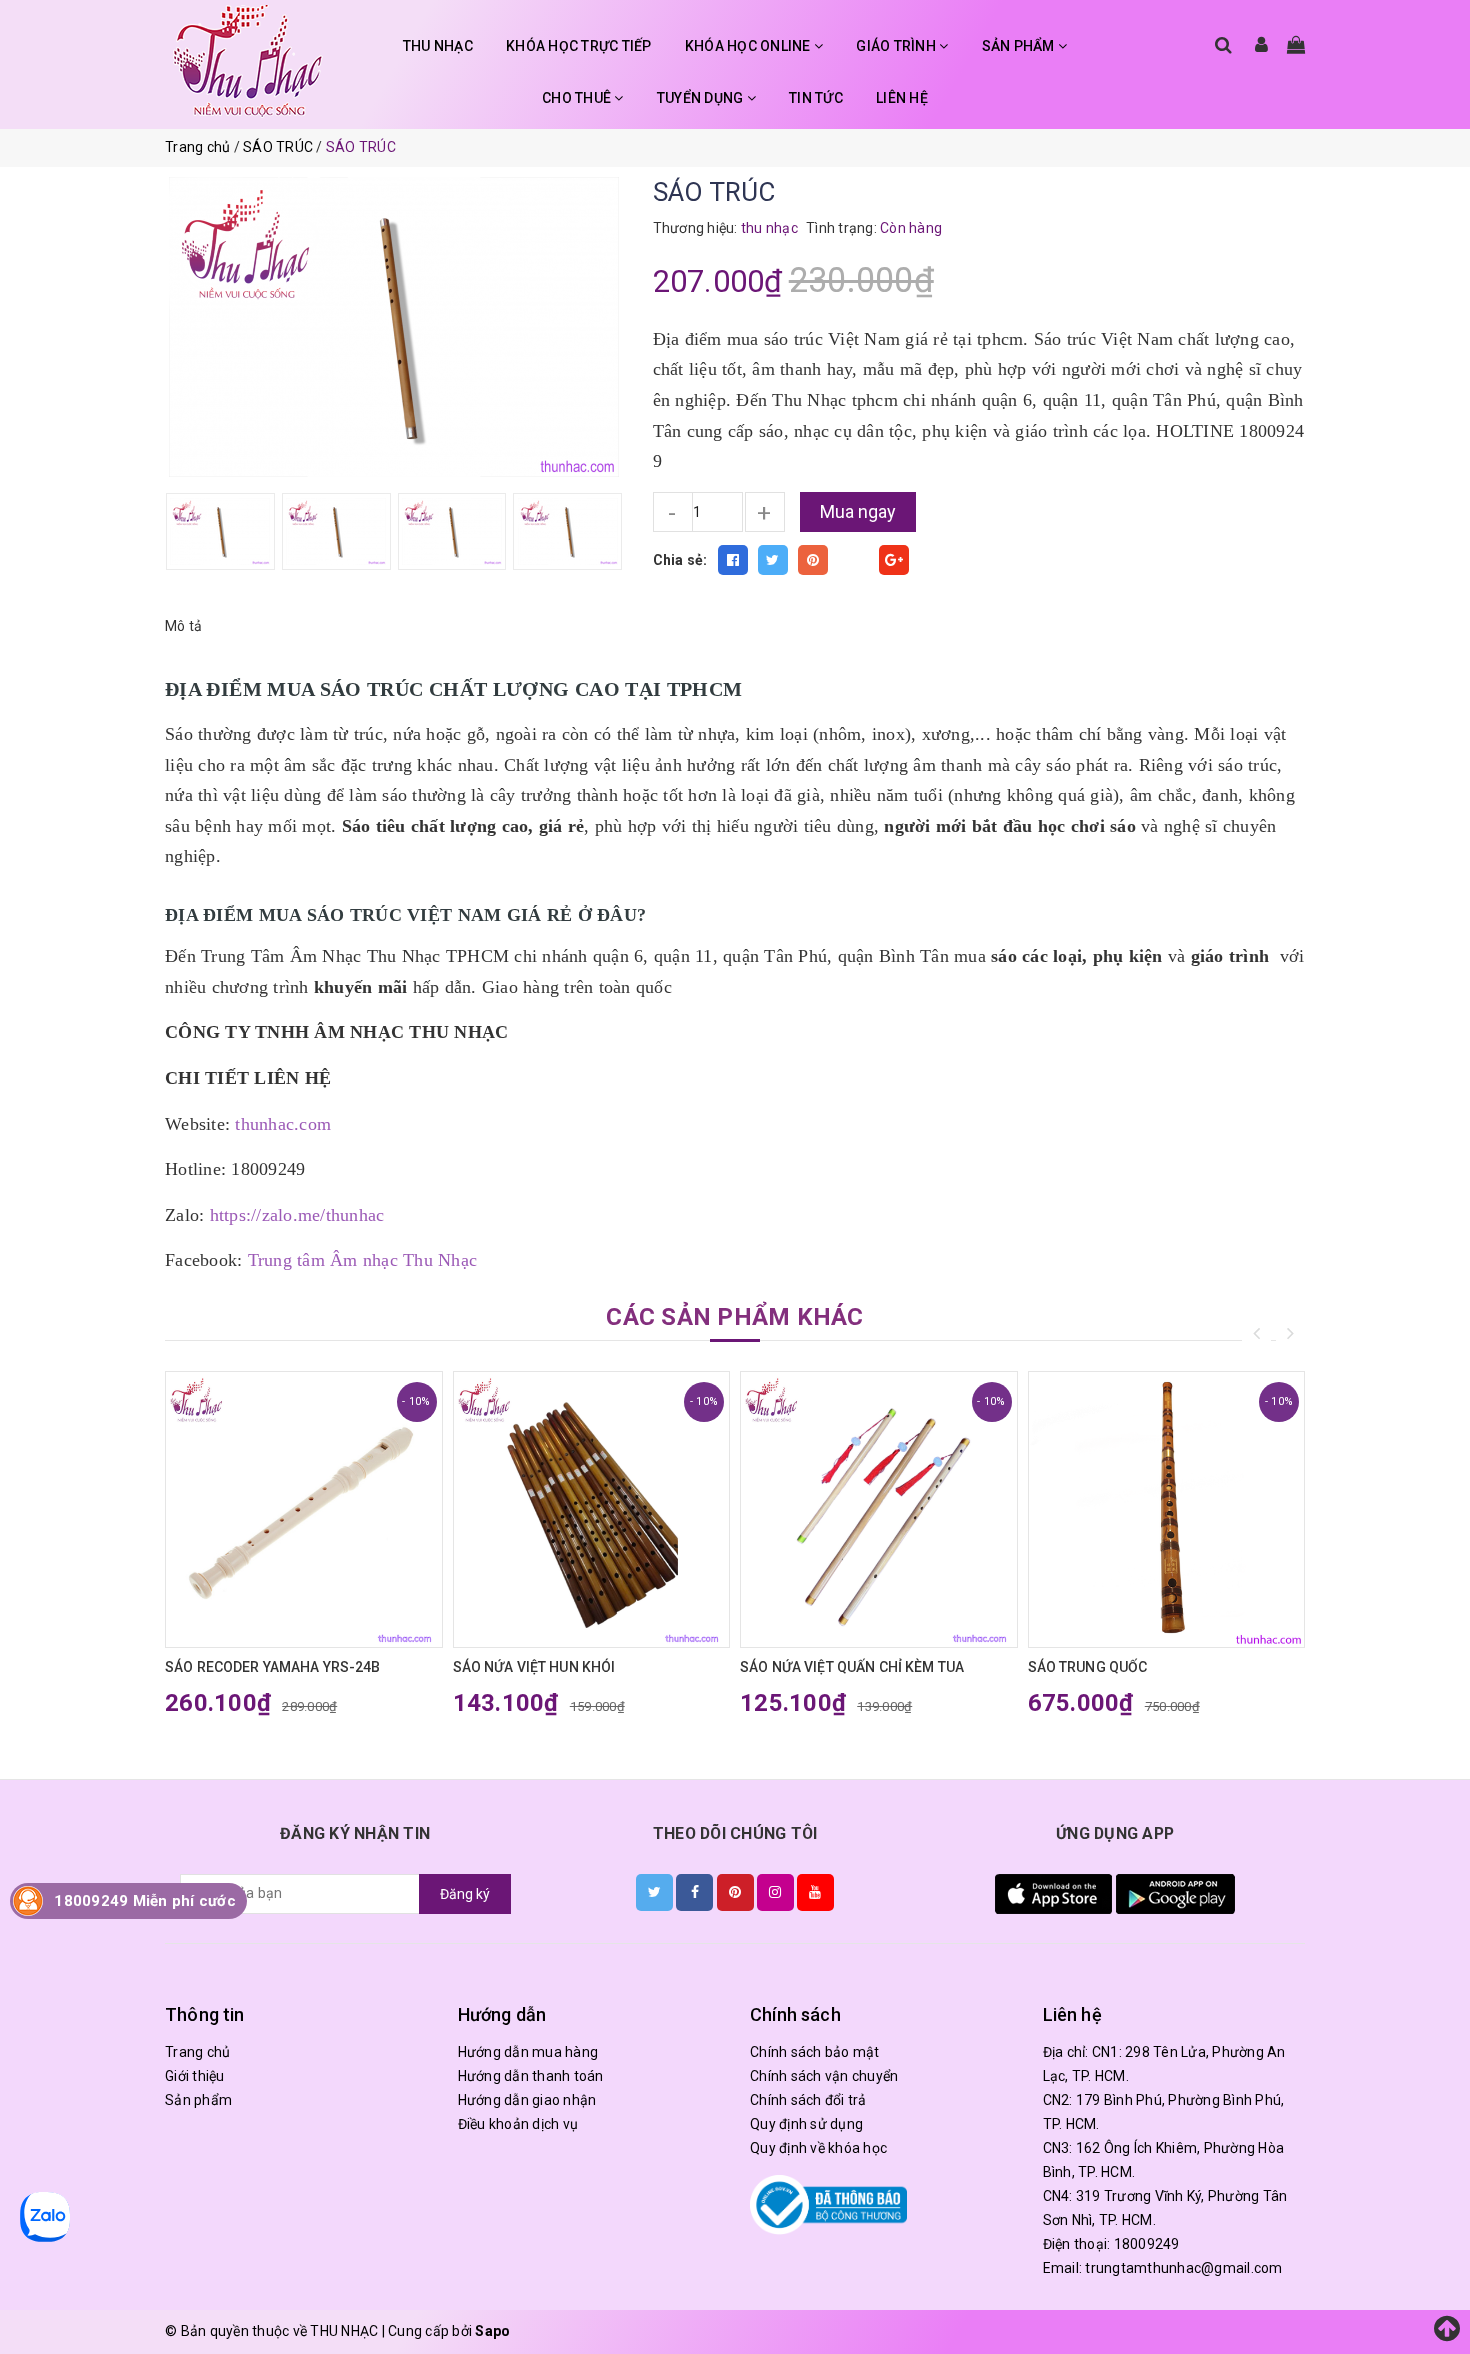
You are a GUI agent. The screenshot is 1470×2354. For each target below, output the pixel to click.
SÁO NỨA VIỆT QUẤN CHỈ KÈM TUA (852, 1667)
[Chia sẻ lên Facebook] (733, 560)
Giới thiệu (195, 2076)
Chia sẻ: (680, 560)
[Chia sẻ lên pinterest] (813, 560)
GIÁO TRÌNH (897, 46)
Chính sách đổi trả (808, 2100)
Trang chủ (197, 2052)
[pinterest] (735, 1892)
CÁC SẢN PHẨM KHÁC (734, 1317)
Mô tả (183, 626)
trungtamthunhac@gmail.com (1183, 2268)
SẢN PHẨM (1020, 46)
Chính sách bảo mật (815, 2052)
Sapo (492, 2331)
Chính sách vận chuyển (824, 2076)
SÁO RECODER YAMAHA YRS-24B (273, 1667)
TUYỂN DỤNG (702, 98)
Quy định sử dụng (806, 2124)
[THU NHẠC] (248, 60)
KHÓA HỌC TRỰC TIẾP (579, 46)
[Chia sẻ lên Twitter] (773, 560)
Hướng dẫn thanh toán (531, 2076)
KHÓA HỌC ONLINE (749, 46)
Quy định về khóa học (818, 2148)
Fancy (854, 560)
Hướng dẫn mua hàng (528, 2052)
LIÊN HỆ (902, 98)
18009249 (1147, 2244)
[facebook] (694, 1892)
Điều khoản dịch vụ (518, 2124)
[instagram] (775, 1892)
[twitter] (654, 1892)
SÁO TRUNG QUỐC (1088, 1667)
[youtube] (815, 1892)
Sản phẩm (198, 2100)
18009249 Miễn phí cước (145, 1901)
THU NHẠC (438, 46)
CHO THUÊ (578, 98)
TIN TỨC (816, 98)
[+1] (894, 560)
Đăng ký (465, 1894)
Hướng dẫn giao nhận (527, 2100)
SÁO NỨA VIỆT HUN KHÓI (534, 1667)
